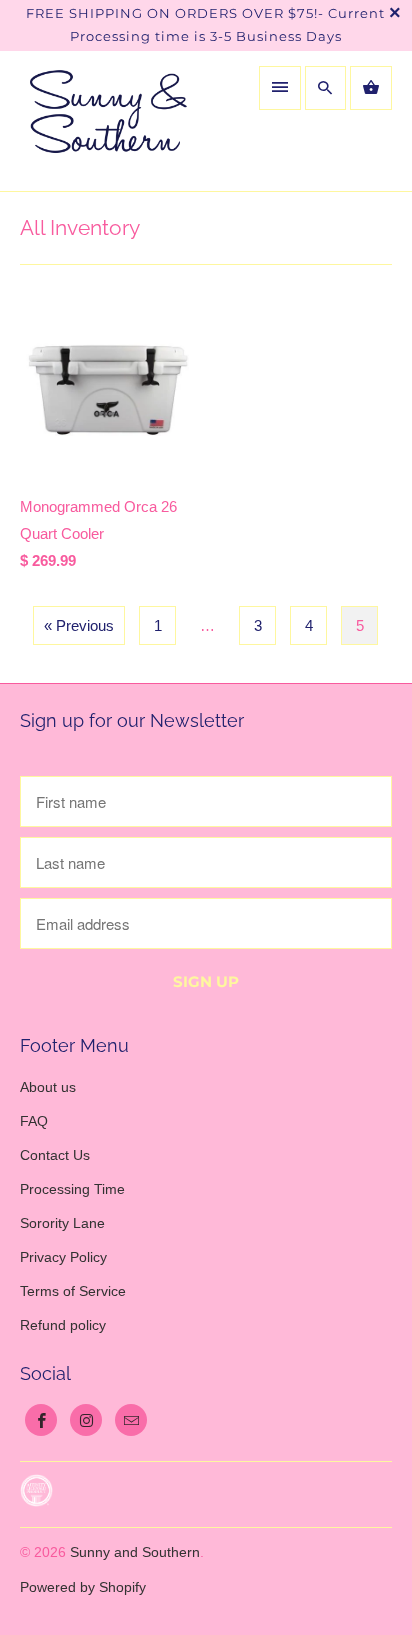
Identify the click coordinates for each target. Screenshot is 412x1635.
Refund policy (63, 1325)
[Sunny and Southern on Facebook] (41, 1420)
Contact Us (55, 1155)
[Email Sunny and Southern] (131, 1420)
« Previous (79, 625)
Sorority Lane (62, 1223)
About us (48, 1087)
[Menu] (280, 88)
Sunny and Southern (135, 1552)
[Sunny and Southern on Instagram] (86, 1420)
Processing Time (72, 1189)
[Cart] (371, 88)
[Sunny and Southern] (108, 121)
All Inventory (80, 227)
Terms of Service (73, 1291)
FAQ (34, 1121)
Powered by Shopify (83, 1587)
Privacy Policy (63, 1257)
